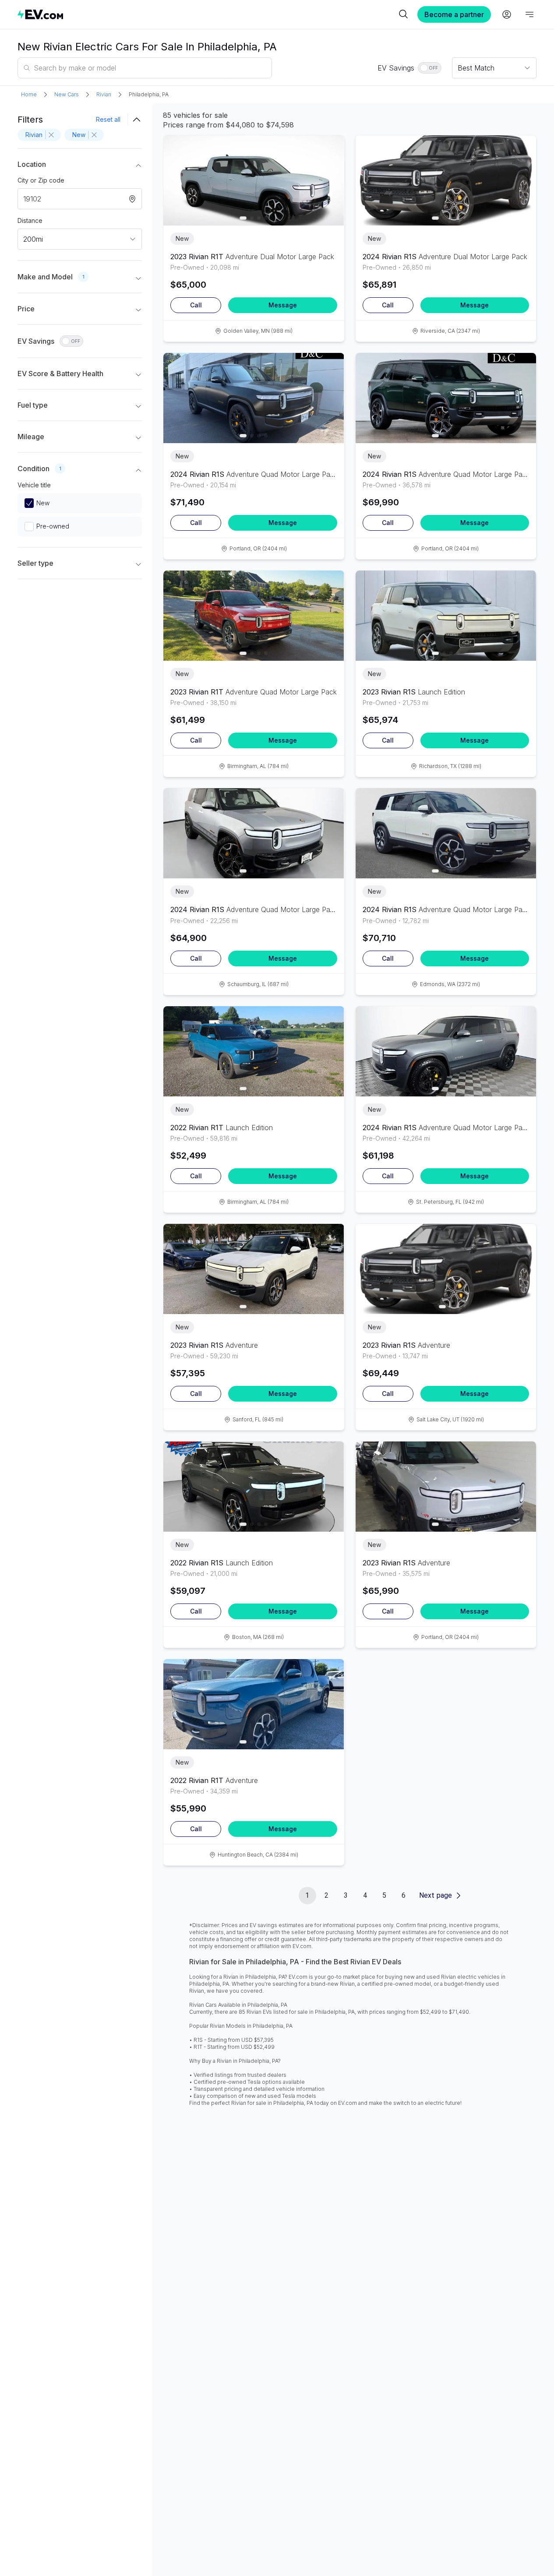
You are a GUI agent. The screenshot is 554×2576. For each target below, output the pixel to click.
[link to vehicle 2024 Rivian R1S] (446, 180)
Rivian (104, 94)
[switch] (430, 68)
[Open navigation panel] (529, 14)
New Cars (67, 94)
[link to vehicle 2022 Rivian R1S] (254, 1487)
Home (29, 94)
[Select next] (330, 176)
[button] (80, 166)
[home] (207, 14)
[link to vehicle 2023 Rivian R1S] (446, 616)
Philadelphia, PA (149, 94)
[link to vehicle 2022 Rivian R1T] (254, 1051)
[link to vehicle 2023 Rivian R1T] (254, 180)
